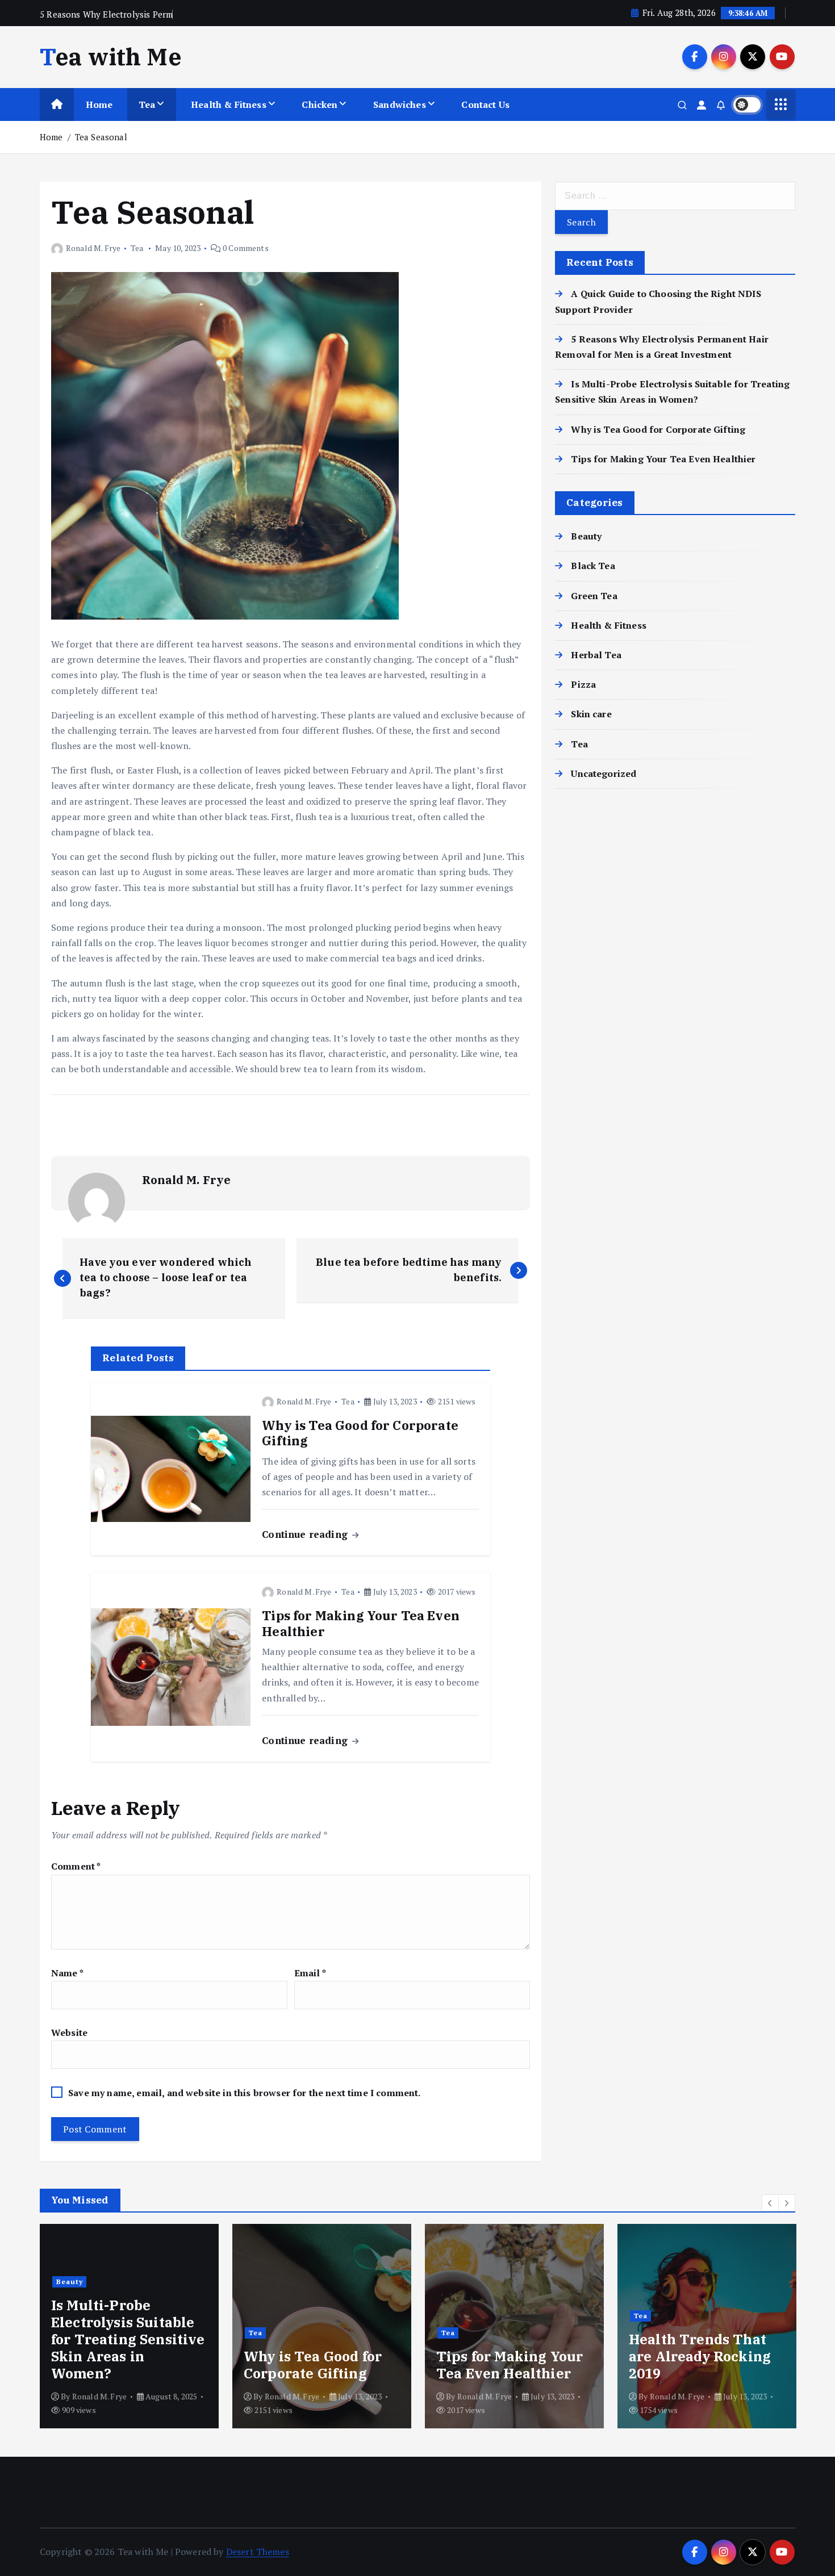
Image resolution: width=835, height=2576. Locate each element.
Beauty (586, 536)
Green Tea (594, 596)
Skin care (591, 714)
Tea (147, 104)
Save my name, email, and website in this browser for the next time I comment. (244, 2093)
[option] (250, 2326)
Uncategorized (604, 773)
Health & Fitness (229, 104)
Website (69, 2033)
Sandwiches (400, 104)
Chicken (320, 104)
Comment (76, 1866)
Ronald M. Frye (93, 248)
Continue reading (306, 1534)
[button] (770, 2203)
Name (67, 1973)
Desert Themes (258, 2552)
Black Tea (593, 566)
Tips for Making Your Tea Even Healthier (663, 459)
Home (99, 104)
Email (310, 1973)
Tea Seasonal (101, 137)
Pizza (583, 684)
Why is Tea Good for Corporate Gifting (658, 429)
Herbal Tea (596, 655)
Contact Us (485, 104)
